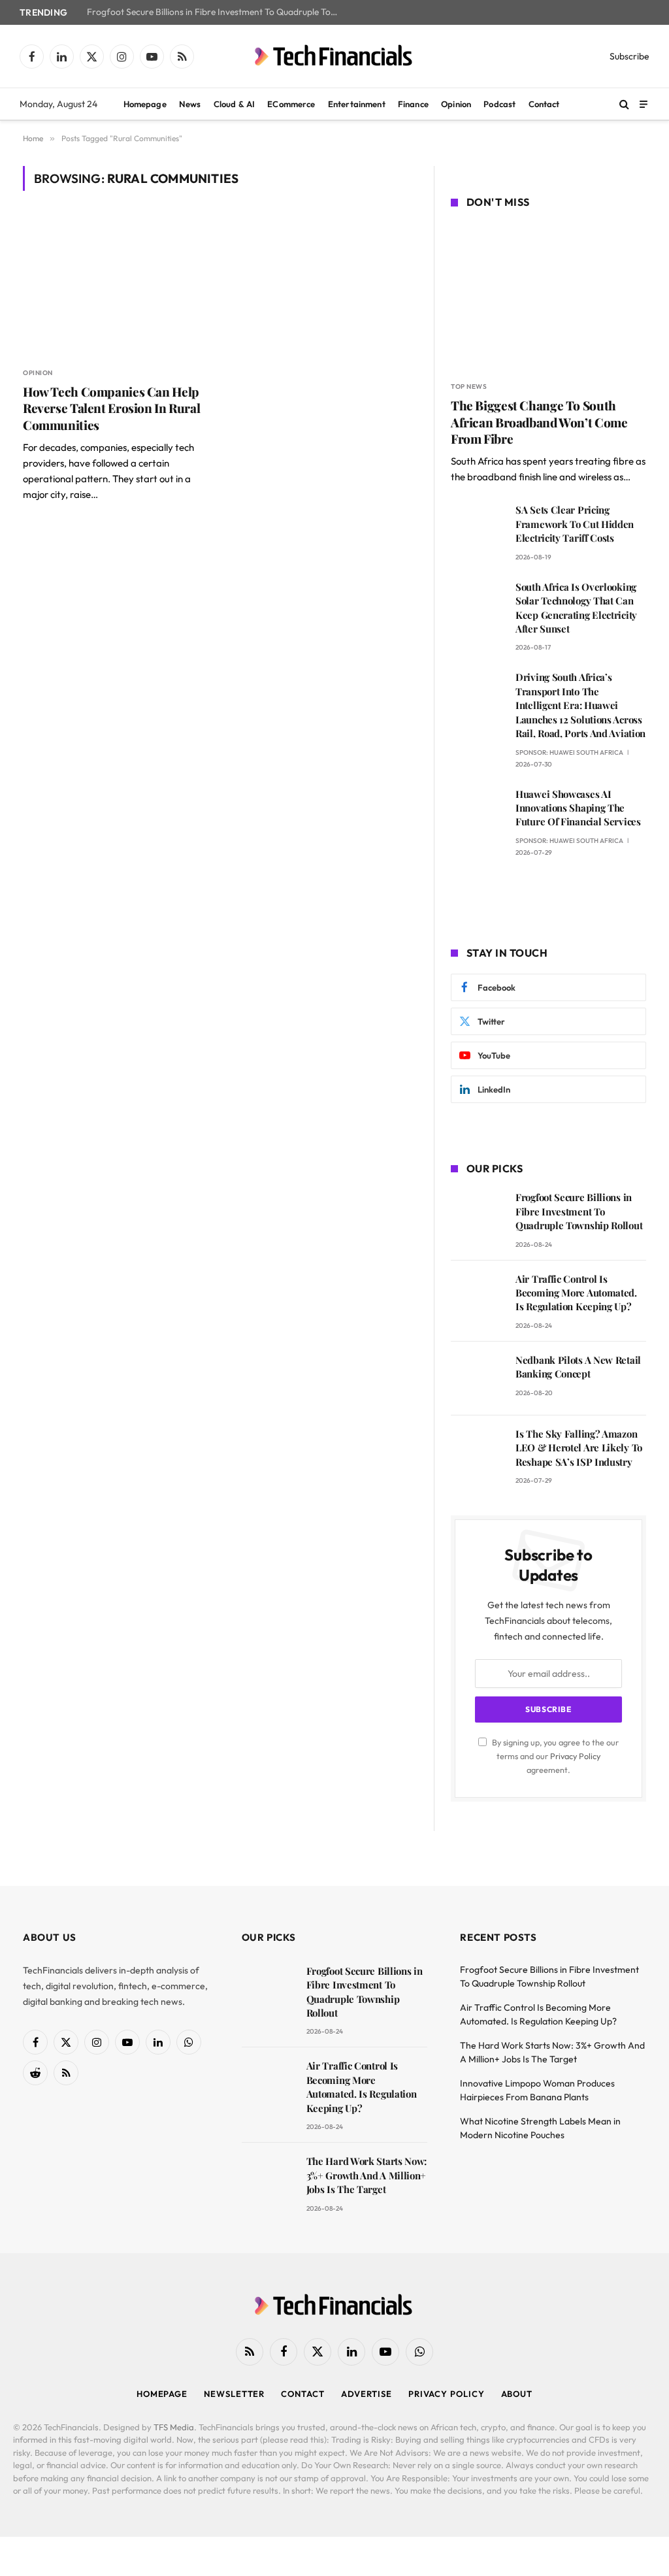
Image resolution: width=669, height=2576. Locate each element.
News (190, 104)
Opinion (456, 104)
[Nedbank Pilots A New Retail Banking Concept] (477, 1379)
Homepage (145, 104)
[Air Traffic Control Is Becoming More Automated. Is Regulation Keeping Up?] (477, 1297)
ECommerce (291, 104)
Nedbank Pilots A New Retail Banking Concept (578, 1367)
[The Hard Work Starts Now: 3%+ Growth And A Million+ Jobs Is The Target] (268, 2180)
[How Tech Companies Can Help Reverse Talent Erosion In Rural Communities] (115, 286)
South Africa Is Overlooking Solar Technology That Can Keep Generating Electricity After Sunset (576, 608)
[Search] (624, 104)
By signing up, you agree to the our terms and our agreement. (554, 1756)
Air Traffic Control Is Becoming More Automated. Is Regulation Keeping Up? (576, 1293)
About (517, 2394)
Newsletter (234, 2394)
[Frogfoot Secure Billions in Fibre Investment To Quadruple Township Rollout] (477, 1216)
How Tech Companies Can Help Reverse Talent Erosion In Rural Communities (111, 409)
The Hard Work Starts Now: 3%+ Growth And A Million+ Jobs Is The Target (367, 2175)
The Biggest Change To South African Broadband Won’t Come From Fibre (539, 422)
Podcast (499, 104)
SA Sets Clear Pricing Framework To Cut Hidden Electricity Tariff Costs (575, 524)
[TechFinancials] (334, 56)
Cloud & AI (234, 104)
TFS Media (174, 2427)
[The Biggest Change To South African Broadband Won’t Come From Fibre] (548, 297)
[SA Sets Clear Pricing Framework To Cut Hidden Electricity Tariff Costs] (477, 528)
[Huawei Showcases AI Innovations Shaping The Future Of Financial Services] (477, 813)
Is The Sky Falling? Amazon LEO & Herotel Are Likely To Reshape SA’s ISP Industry (579, 1448)
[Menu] (644, 104)
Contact (544, 104)
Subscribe (629, 56)
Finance (413, 104)
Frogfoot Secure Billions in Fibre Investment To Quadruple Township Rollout (218, 12)
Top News (469, 387)
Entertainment (357, 104)
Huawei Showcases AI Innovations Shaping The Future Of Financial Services (578, 808)
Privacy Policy (575, 1756)
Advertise (367, 2394)
